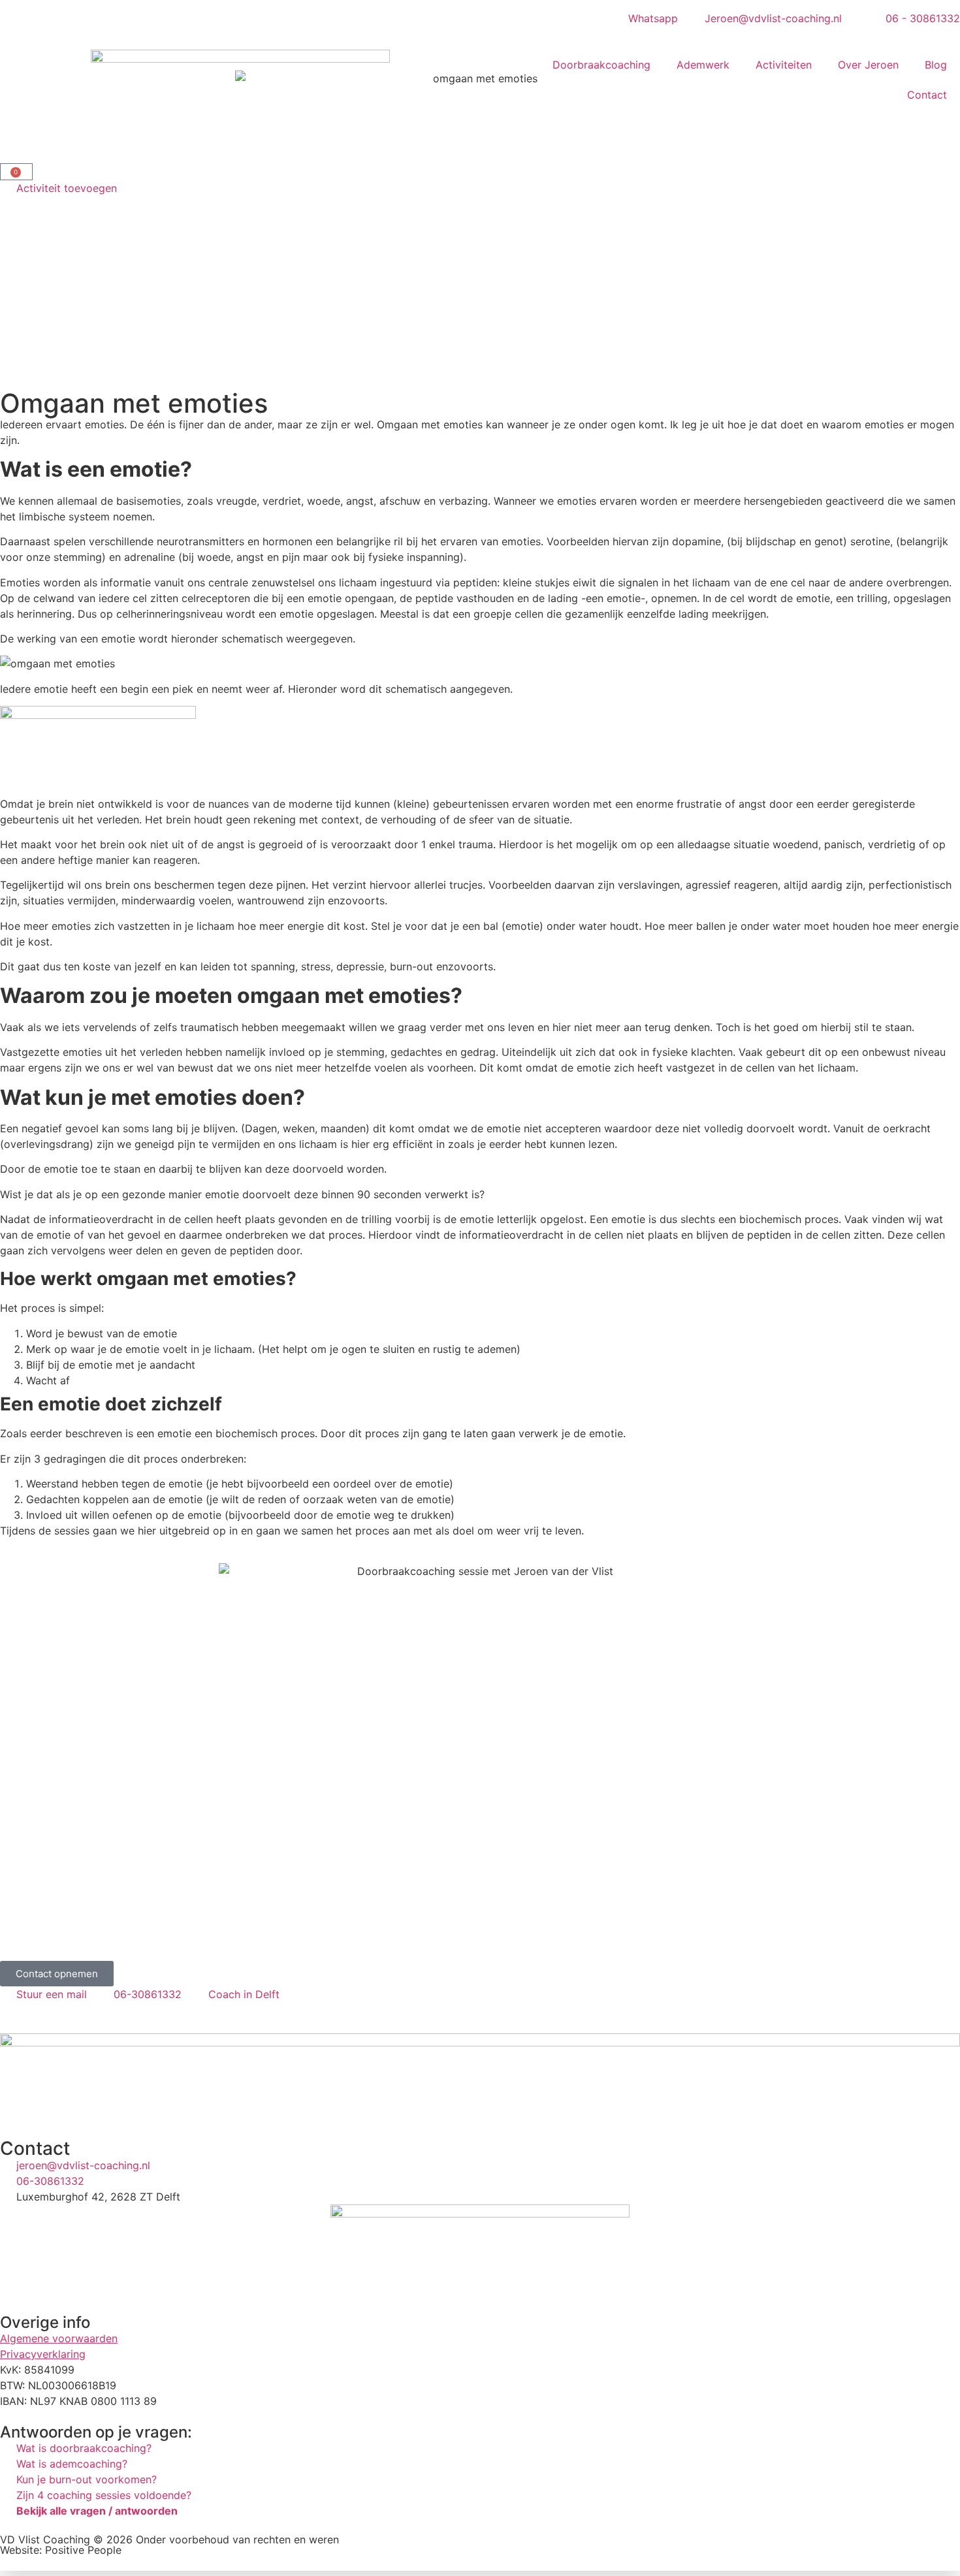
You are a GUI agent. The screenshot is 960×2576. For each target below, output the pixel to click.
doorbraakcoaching (232, 1928)
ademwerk (323, 1928)
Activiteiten (784, 65)
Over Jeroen (868, 65)
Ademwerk (703, 65)
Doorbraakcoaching (601, 65)
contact (577, 1928)
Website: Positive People (61, 2550)
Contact (927, 95)
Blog (936, 65)
